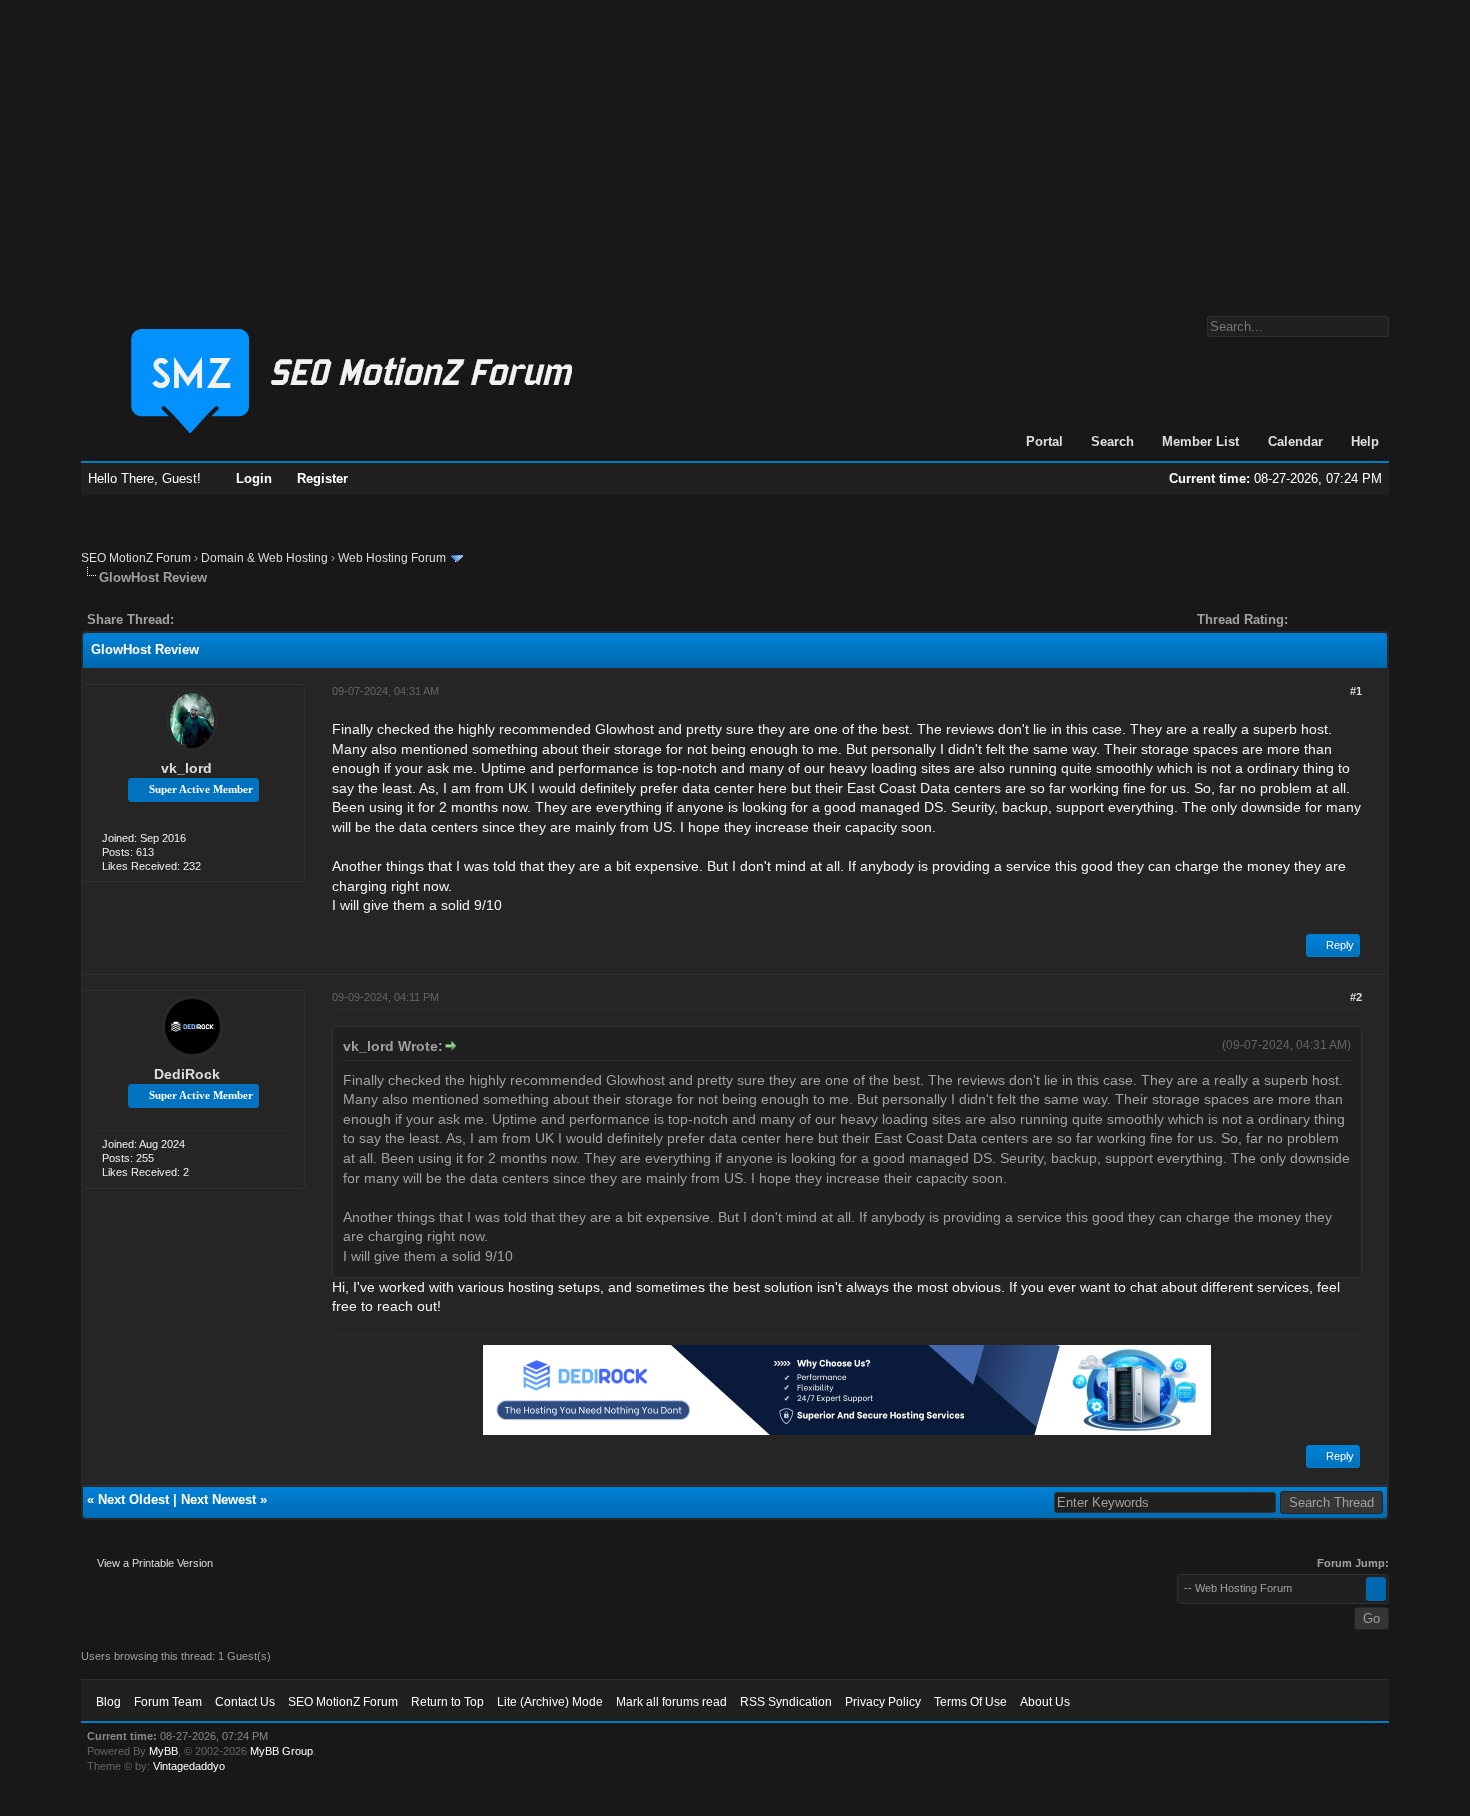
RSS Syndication (786, 1702)
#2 (1356, 997)
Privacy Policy (883, 1702)
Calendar (1295, 441)
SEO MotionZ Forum (136, 558)
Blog (108, 1702)
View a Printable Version (155, 1563)
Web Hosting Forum (392, 558)
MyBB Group (281, 1751)
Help (1365, 441)
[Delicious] (235, 619)
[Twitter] (207, 619)
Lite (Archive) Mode (550, 1702)
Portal (1044, 441)
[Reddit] (249, 619)
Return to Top (447, 1702)
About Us (1045, 1702)
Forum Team (168, 1702)
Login (254, 478)
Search (1112, 441)
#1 (1356, 691)
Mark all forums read (671, 1702)
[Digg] (221, 619)
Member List (1200, 441)
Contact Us (245, 1702)
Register (322, 478)
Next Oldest (133, 1499)
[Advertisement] (735, 148)
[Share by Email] (283, 619)
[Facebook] (193, 619)
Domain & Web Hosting (264, 558)
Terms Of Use (970, 1702)
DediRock (187, 1074)
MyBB (163, 1751)
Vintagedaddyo (189, 1766)
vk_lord (186, 768)
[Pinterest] (269, 619)
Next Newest (218, 1499)
